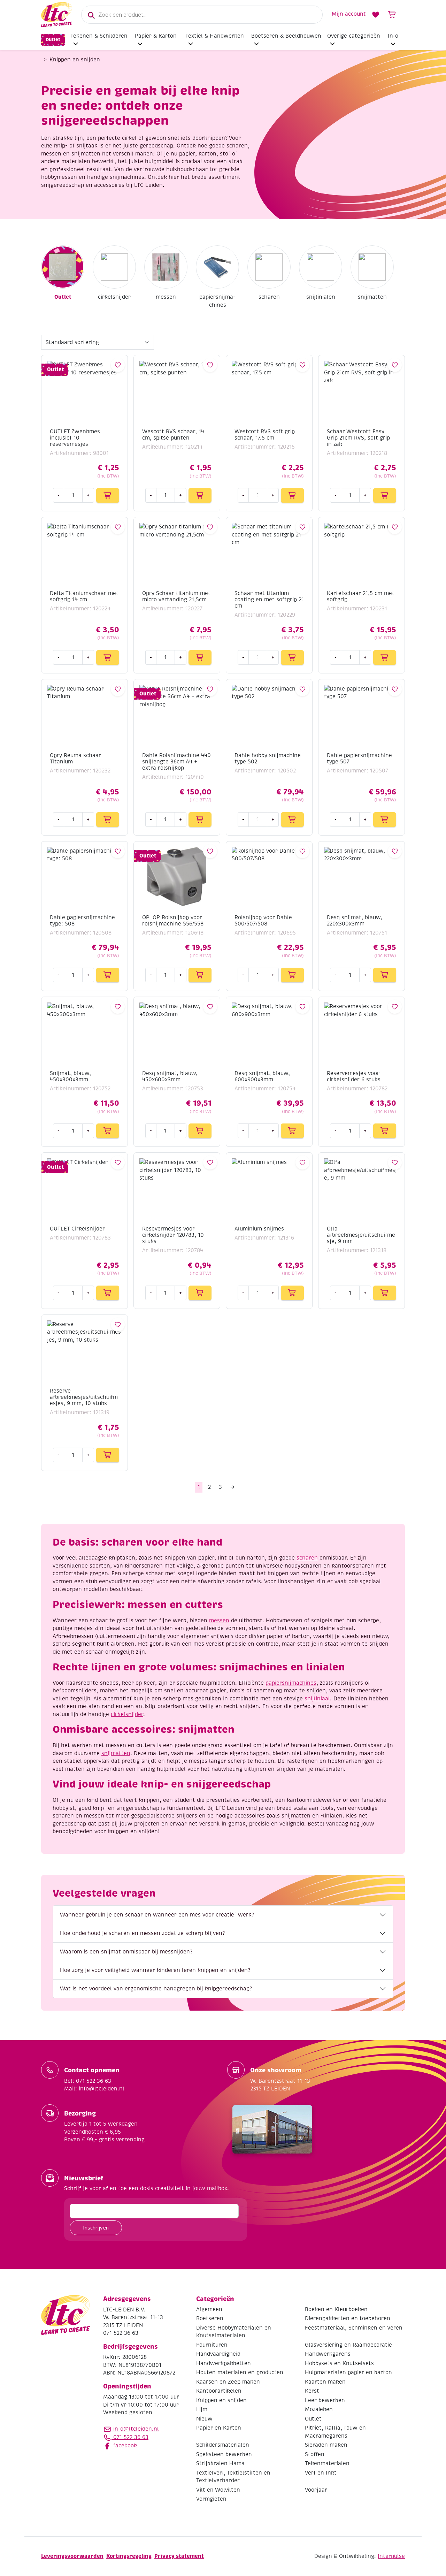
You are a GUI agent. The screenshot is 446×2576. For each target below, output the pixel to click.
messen (166, 297)
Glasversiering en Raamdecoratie (348, 2345)
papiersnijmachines (217, 301)
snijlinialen (321, 297)
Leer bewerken (325, 2400)
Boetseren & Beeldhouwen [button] (286, 36)
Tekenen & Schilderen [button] (99, 36)
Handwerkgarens (328, 2354)
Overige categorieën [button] (354, 36)
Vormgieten (211, 2499)
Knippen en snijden (221, 2400)
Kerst (312, 2391)
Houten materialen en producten (240, 2373)
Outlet (53, 40)
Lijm (202, 2410)
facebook (124, 2446)
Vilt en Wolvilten (218, 2490)
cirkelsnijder (114, 297)
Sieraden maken (326, 2445)
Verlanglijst (376, 15)
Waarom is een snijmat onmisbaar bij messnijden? (126, 1952)
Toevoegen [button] (108, 495)
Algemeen (209, 2309)
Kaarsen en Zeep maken (228, 2382)
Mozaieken (319, 2410)
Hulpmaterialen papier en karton (348, 2373)
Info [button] (393, 36)
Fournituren (212, 2345)
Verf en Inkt (321, 2473)
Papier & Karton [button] (156, 36)
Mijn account (349, 14)
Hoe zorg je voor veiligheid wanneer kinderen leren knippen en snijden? (155, 1970)
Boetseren (210, 2319)
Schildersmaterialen (223, 2445)
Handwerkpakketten (224, 2363)
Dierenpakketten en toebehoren (348, 2319)
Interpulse (391, 2556)
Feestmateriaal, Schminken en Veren (354, 2328)
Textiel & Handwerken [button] (215, 36)
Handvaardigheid (218, 2354)
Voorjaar (316, 2490)
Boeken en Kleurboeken (336, 2309)
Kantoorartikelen (219, 2391)
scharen (269, 297)
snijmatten (372, 297)
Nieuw (204, 2419)
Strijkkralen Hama (220, 2464)
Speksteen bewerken (224, 2454)
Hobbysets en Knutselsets (339, 2363)
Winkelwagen (392, 15)
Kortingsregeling (129, 2556)
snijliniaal (317, 1699)
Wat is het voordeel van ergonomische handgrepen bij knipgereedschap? (156, 1989)
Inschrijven (96, 2228)
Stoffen (315, 2454)
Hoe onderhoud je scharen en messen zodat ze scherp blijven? (142, 1933)
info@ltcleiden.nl (136, 2429)
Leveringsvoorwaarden (72, 2556)
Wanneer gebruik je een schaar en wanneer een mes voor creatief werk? (157, 1915)
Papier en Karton (219, 2428)
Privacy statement (179, 2556)
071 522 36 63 (130, 2437)
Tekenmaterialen (327, 2464)
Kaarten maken (325, 2382)
